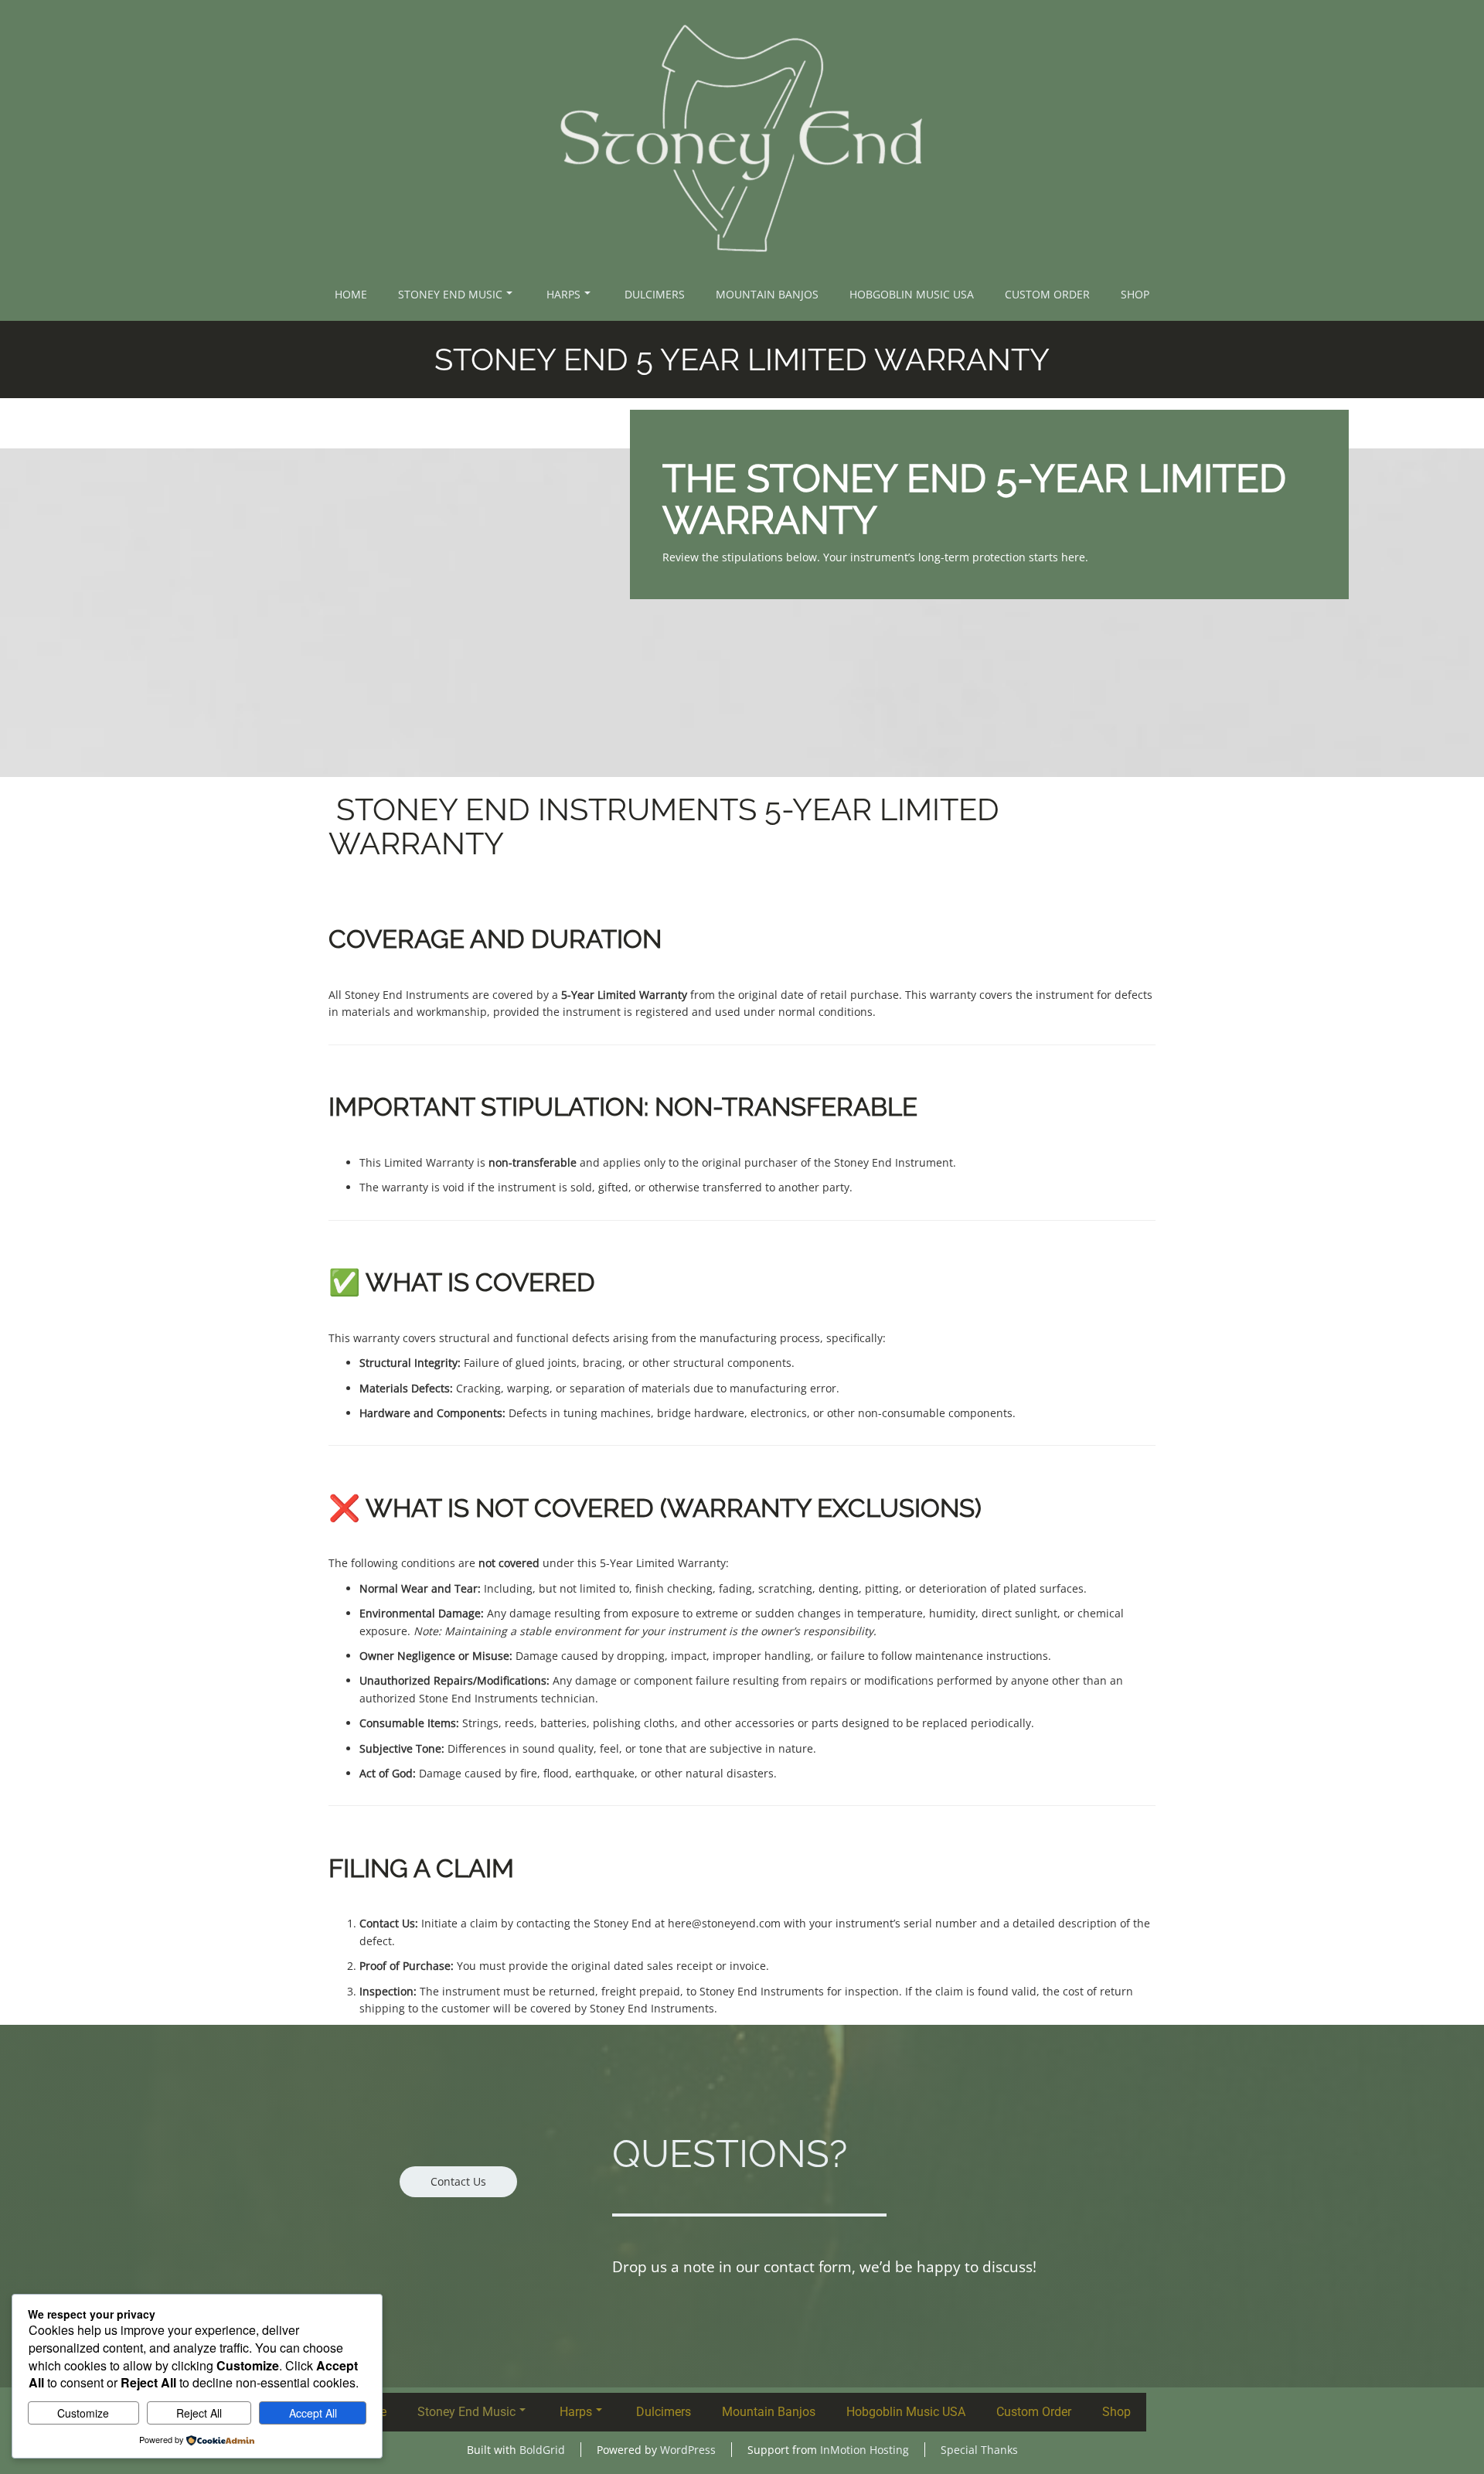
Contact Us (458, 2181)
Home (351, 294)
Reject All (199, 2413)
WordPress (688, 2450)
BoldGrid (542, 2450)
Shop (1135, 294)
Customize (83, 2413)
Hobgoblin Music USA (912, 294)
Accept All (313, 2413)
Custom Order (1047, 294)
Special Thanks (979, 2450)
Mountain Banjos (767, 294)
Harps (563, 294)
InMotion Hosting (865, 2450)
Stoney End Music (450, 294)
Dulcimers (655, 294)
